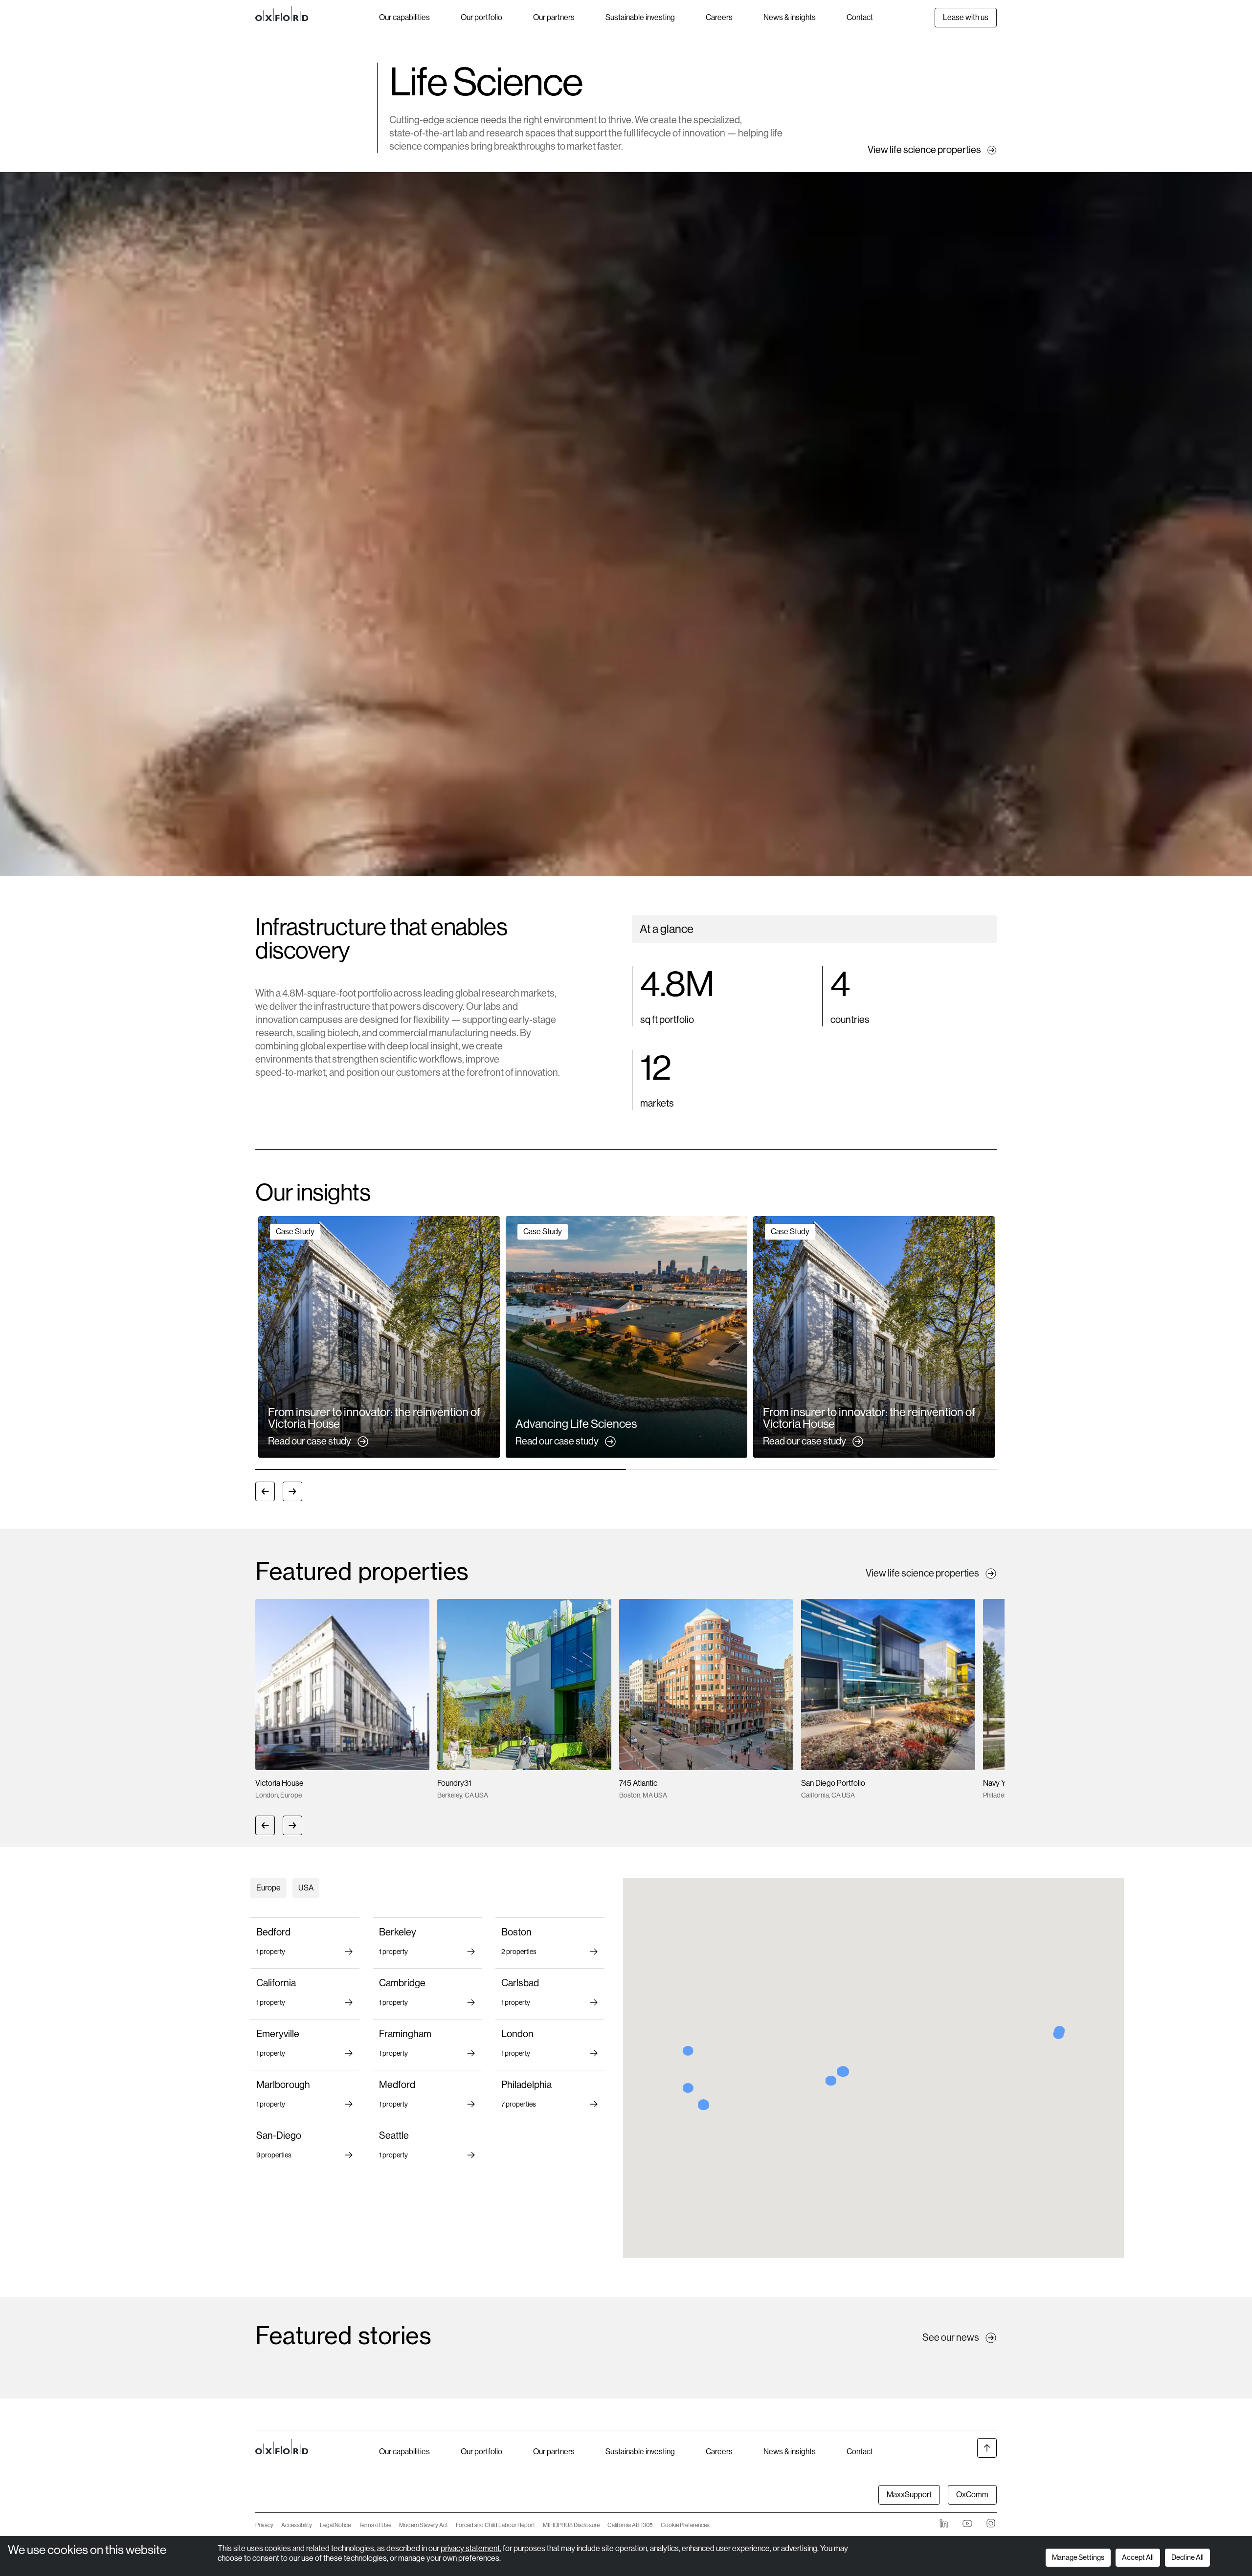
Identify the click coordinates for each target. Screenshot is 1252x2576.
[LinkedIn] (944, 2523)
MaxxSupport (909, 2495)
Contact (860, 17)
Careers (719, 17)
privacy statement (470, 2548)
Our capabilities (404, 17)
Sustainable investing (640, 17)
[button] (379, 1337)
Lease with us (966, 17)
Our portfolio (481, 17)
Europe (268, 1888)
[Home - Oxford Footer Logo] (282, 2472)
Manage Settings (1078, 2557)
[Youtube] (967, 2523)
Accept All (1138, 2557)
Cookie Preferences (685, 2525)
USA (306, 1888)
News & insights (790, 17)
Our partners (554, 17)
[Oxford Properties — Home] (317, 14)
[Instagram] (991, 2523)
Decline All (1187, 2557)
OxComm (972, 2495)
